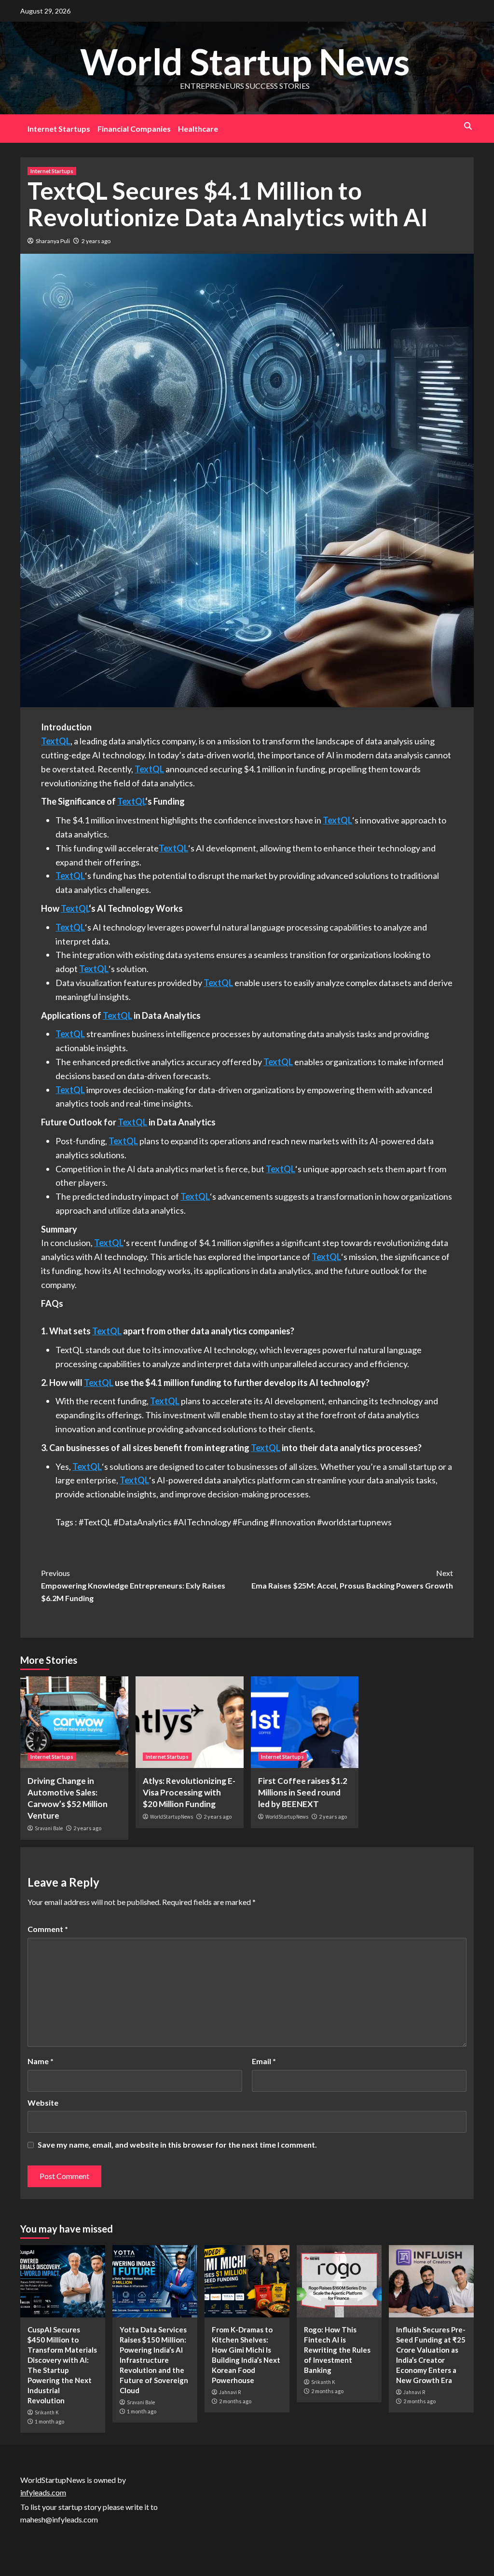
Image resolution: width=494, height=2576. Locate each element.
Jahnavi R (230, 2392)
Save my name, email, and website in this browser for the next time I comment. (177, 2144)
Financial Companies (134, 129)
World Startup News (245, 61)
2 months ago (235, 2401)
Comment (48, 1929)
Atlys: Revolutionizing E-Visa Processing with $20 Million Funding (189, 1792)
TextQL (56, 741)
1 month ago (49, 2421)
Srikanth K (47, 2412)
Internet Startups (59, 129)
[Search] (468, 126)
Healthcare (198, 129)
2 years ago (96, 241)
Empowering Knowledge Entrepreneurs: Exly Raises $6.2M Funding (133, 1585)
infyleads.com (43, 2492)
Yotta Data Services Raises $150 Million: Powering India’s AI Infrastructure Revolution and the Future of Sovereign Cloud (154, 2360)
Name (41, 2061)
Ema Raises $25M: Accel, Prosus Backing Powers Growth (352, 1579)
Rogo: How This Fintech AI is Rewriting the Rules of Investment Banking (337, 2350)
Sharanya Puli (53, 241)
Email (264, 2061)
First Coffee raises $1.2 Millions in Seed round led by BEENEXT (303, 1792)
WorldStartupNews (172, 1817)
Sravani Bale (49, 1828)
